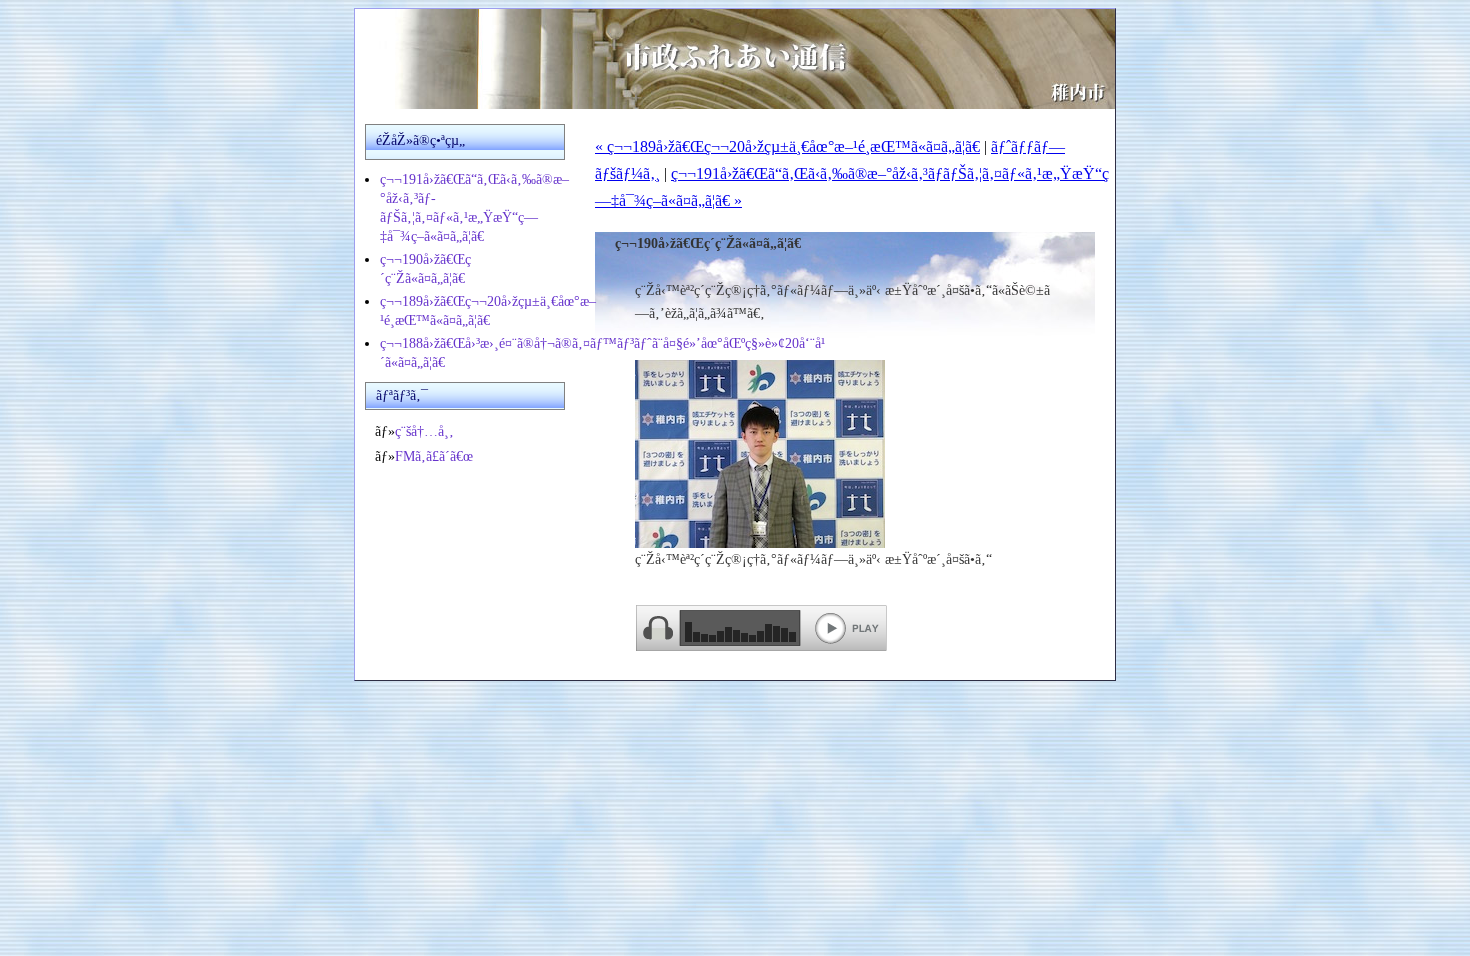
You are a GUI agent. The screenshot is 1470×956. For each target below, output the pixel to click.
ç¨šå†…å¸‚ (424, 431)
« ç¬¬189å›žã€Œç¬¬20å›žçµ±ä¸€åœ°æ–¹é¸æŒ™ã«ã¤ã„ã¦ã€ (787, 146)
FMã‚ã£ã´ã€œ (434, 456)
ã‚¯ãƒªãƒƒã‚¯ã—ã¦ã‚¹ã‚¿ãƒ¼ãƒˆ (762, 630)
